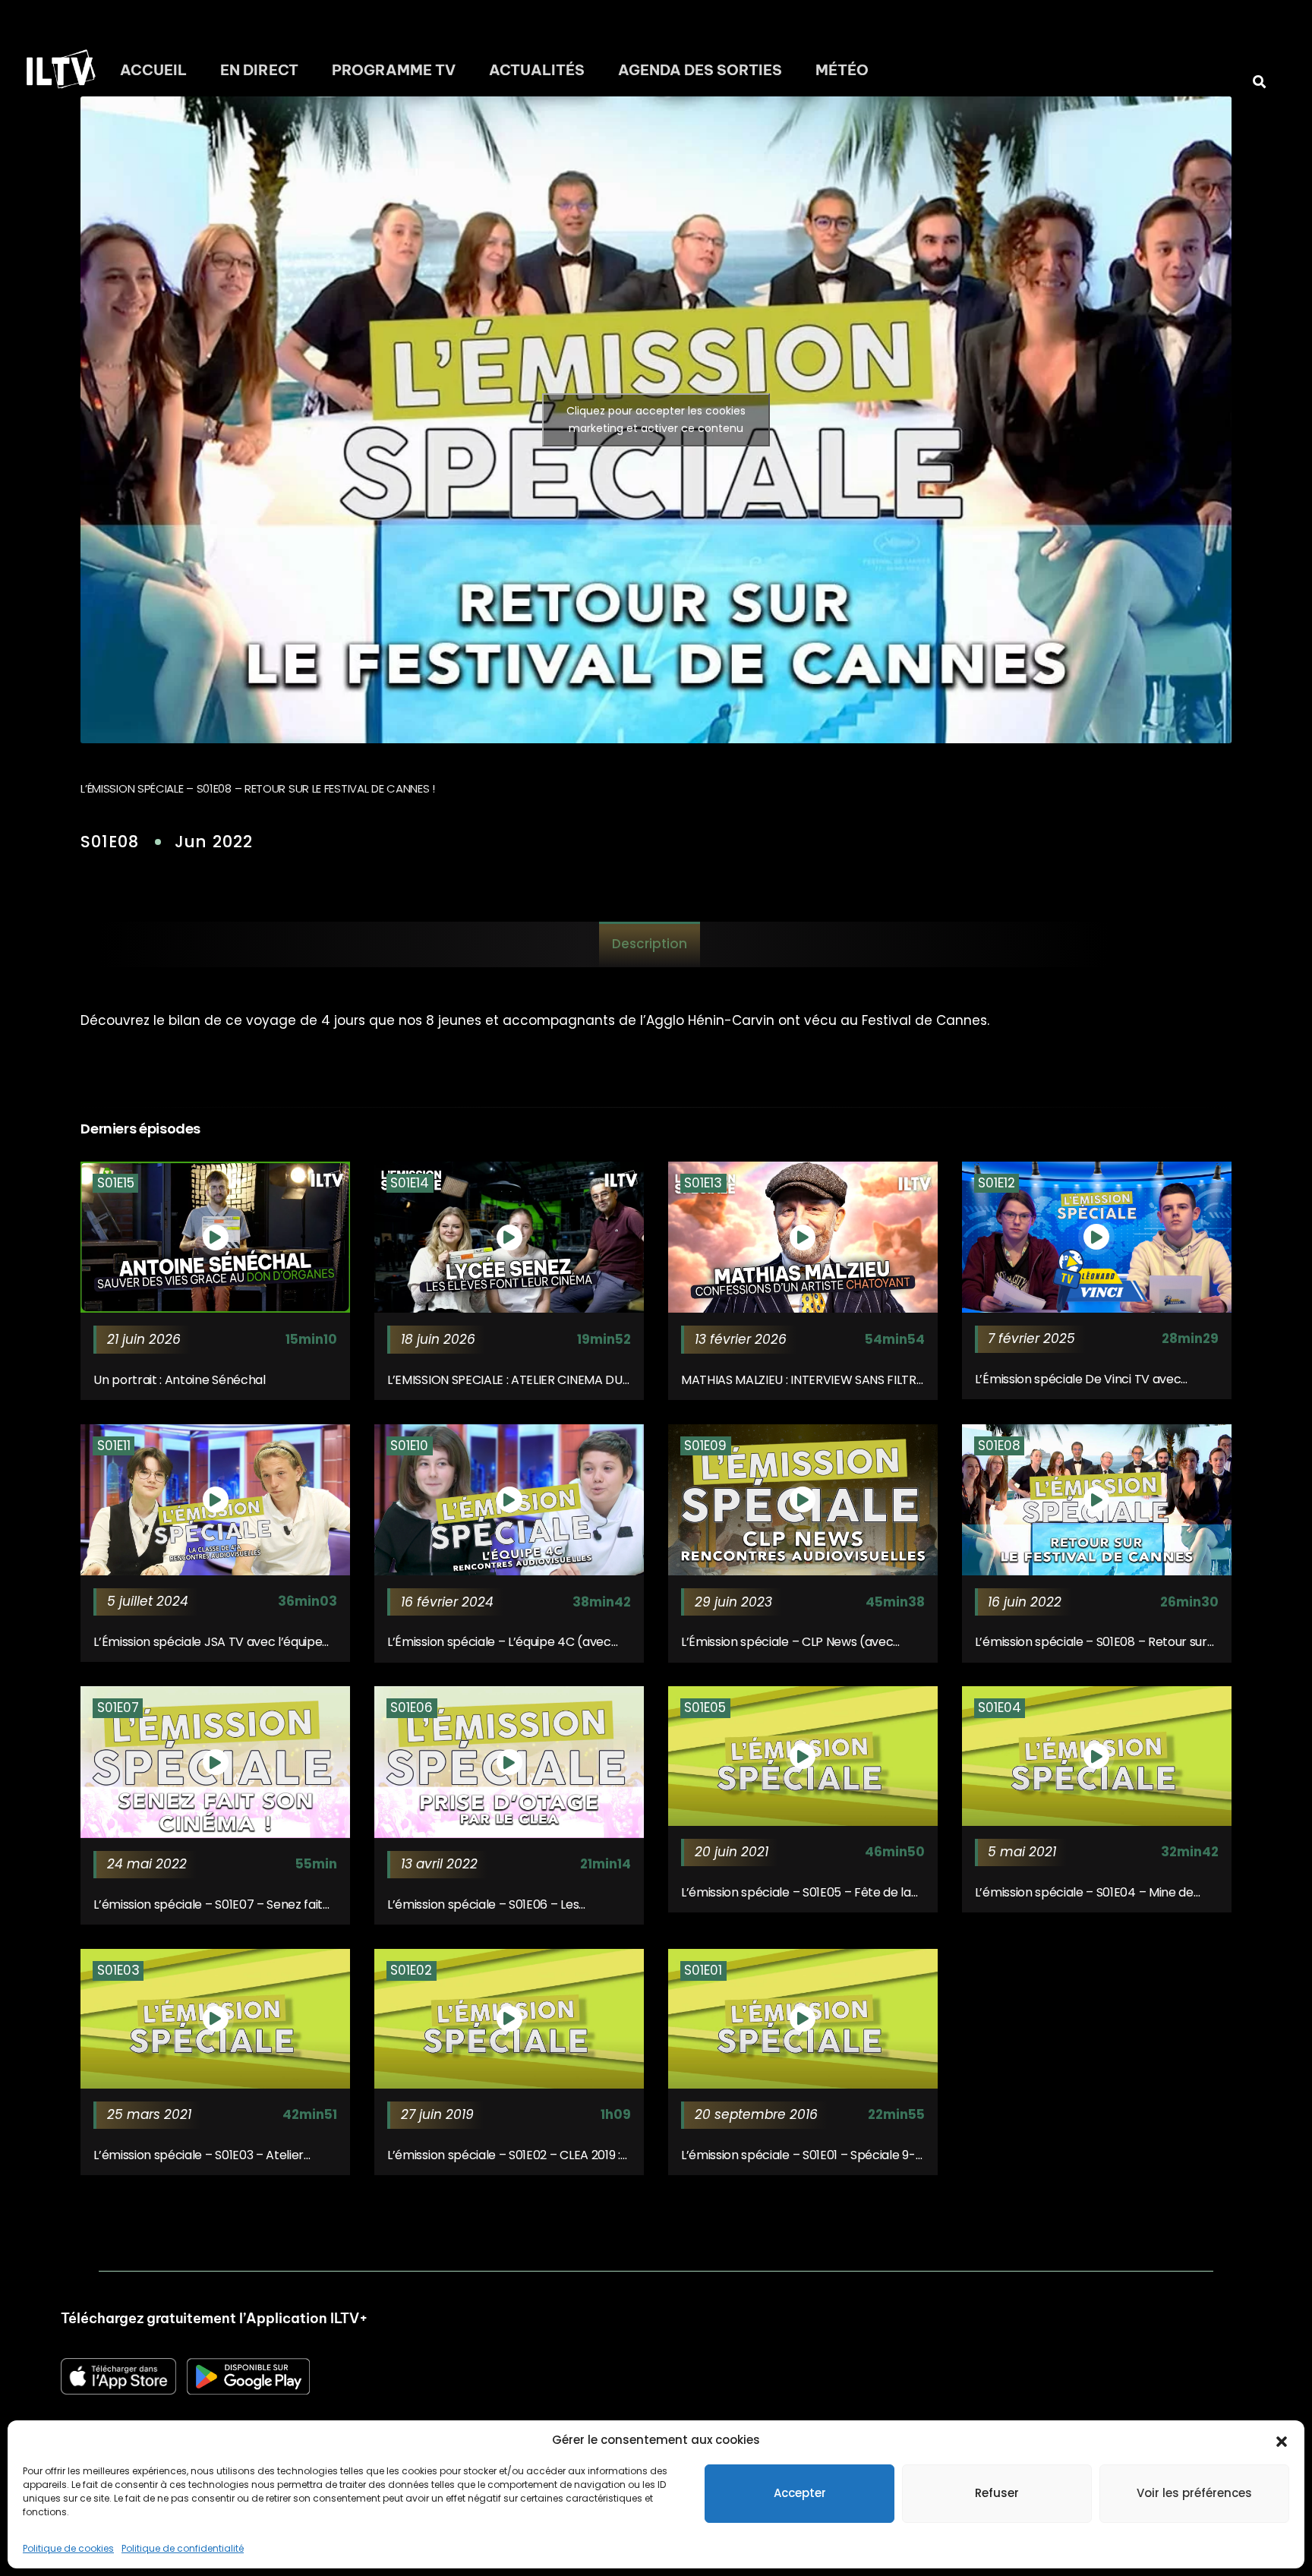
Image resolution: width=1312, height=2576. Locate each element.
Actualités (537, 70)
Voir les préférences (1194, 2493)
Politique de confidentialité (183, 2548)
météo (842, 70)
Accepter (800, 2493)
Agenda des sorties (700, 70)
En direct (259, 70)
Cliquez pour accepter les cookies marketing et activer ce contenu (656, 419)
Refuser (997, 2493)
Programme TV (394, 70)
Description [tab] (650, 944)
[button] (1282, 2440)
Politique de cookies (68, 2548)
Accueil (153, 70)
